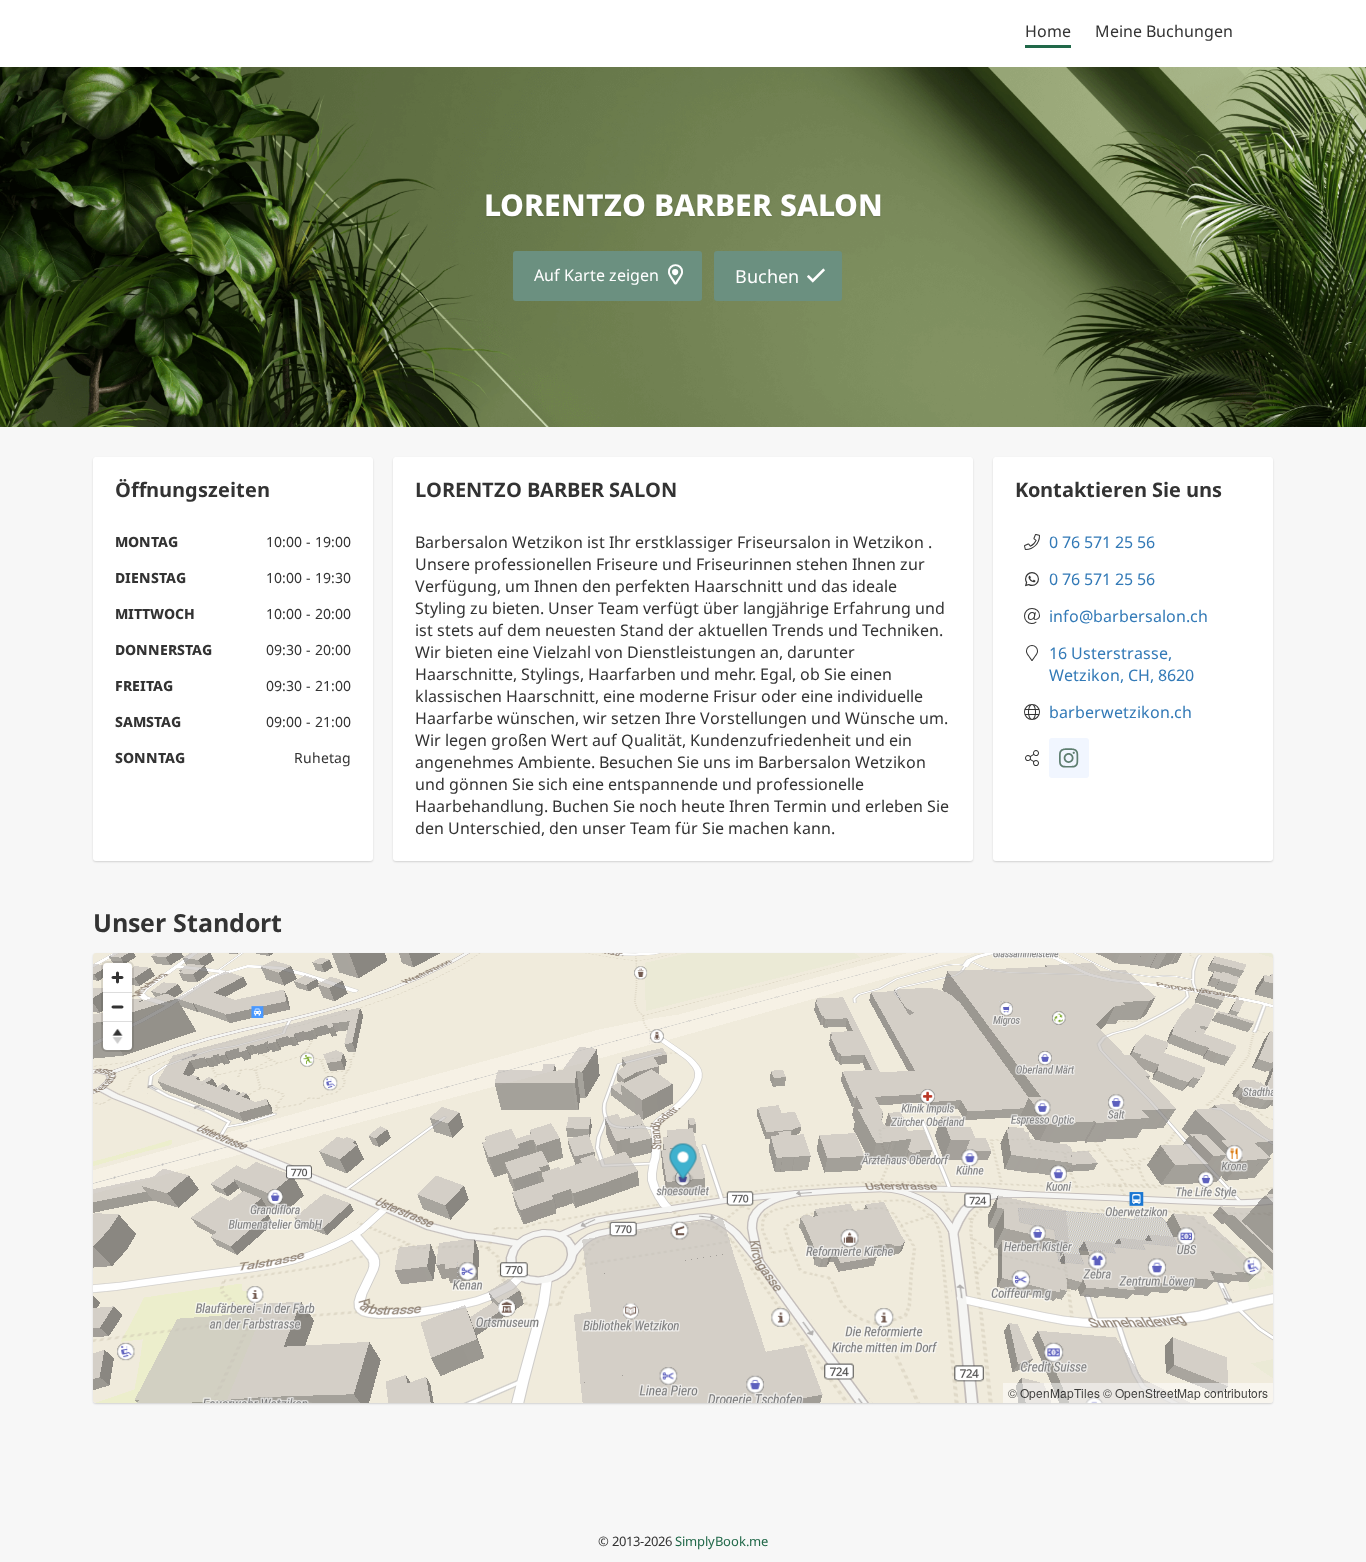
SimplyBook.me (721, 1541)
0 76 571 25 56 (1102, 542)
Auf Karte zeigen (596, 275)
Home (1048, 31)
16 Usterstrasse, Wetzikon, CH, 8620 (1121, 664)
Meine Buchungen (1164, 31)
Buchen (767, 276)
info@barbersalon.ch (1128, 616)
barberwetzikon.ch (1120, 712)
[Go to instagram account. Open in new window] (1069, 758)
